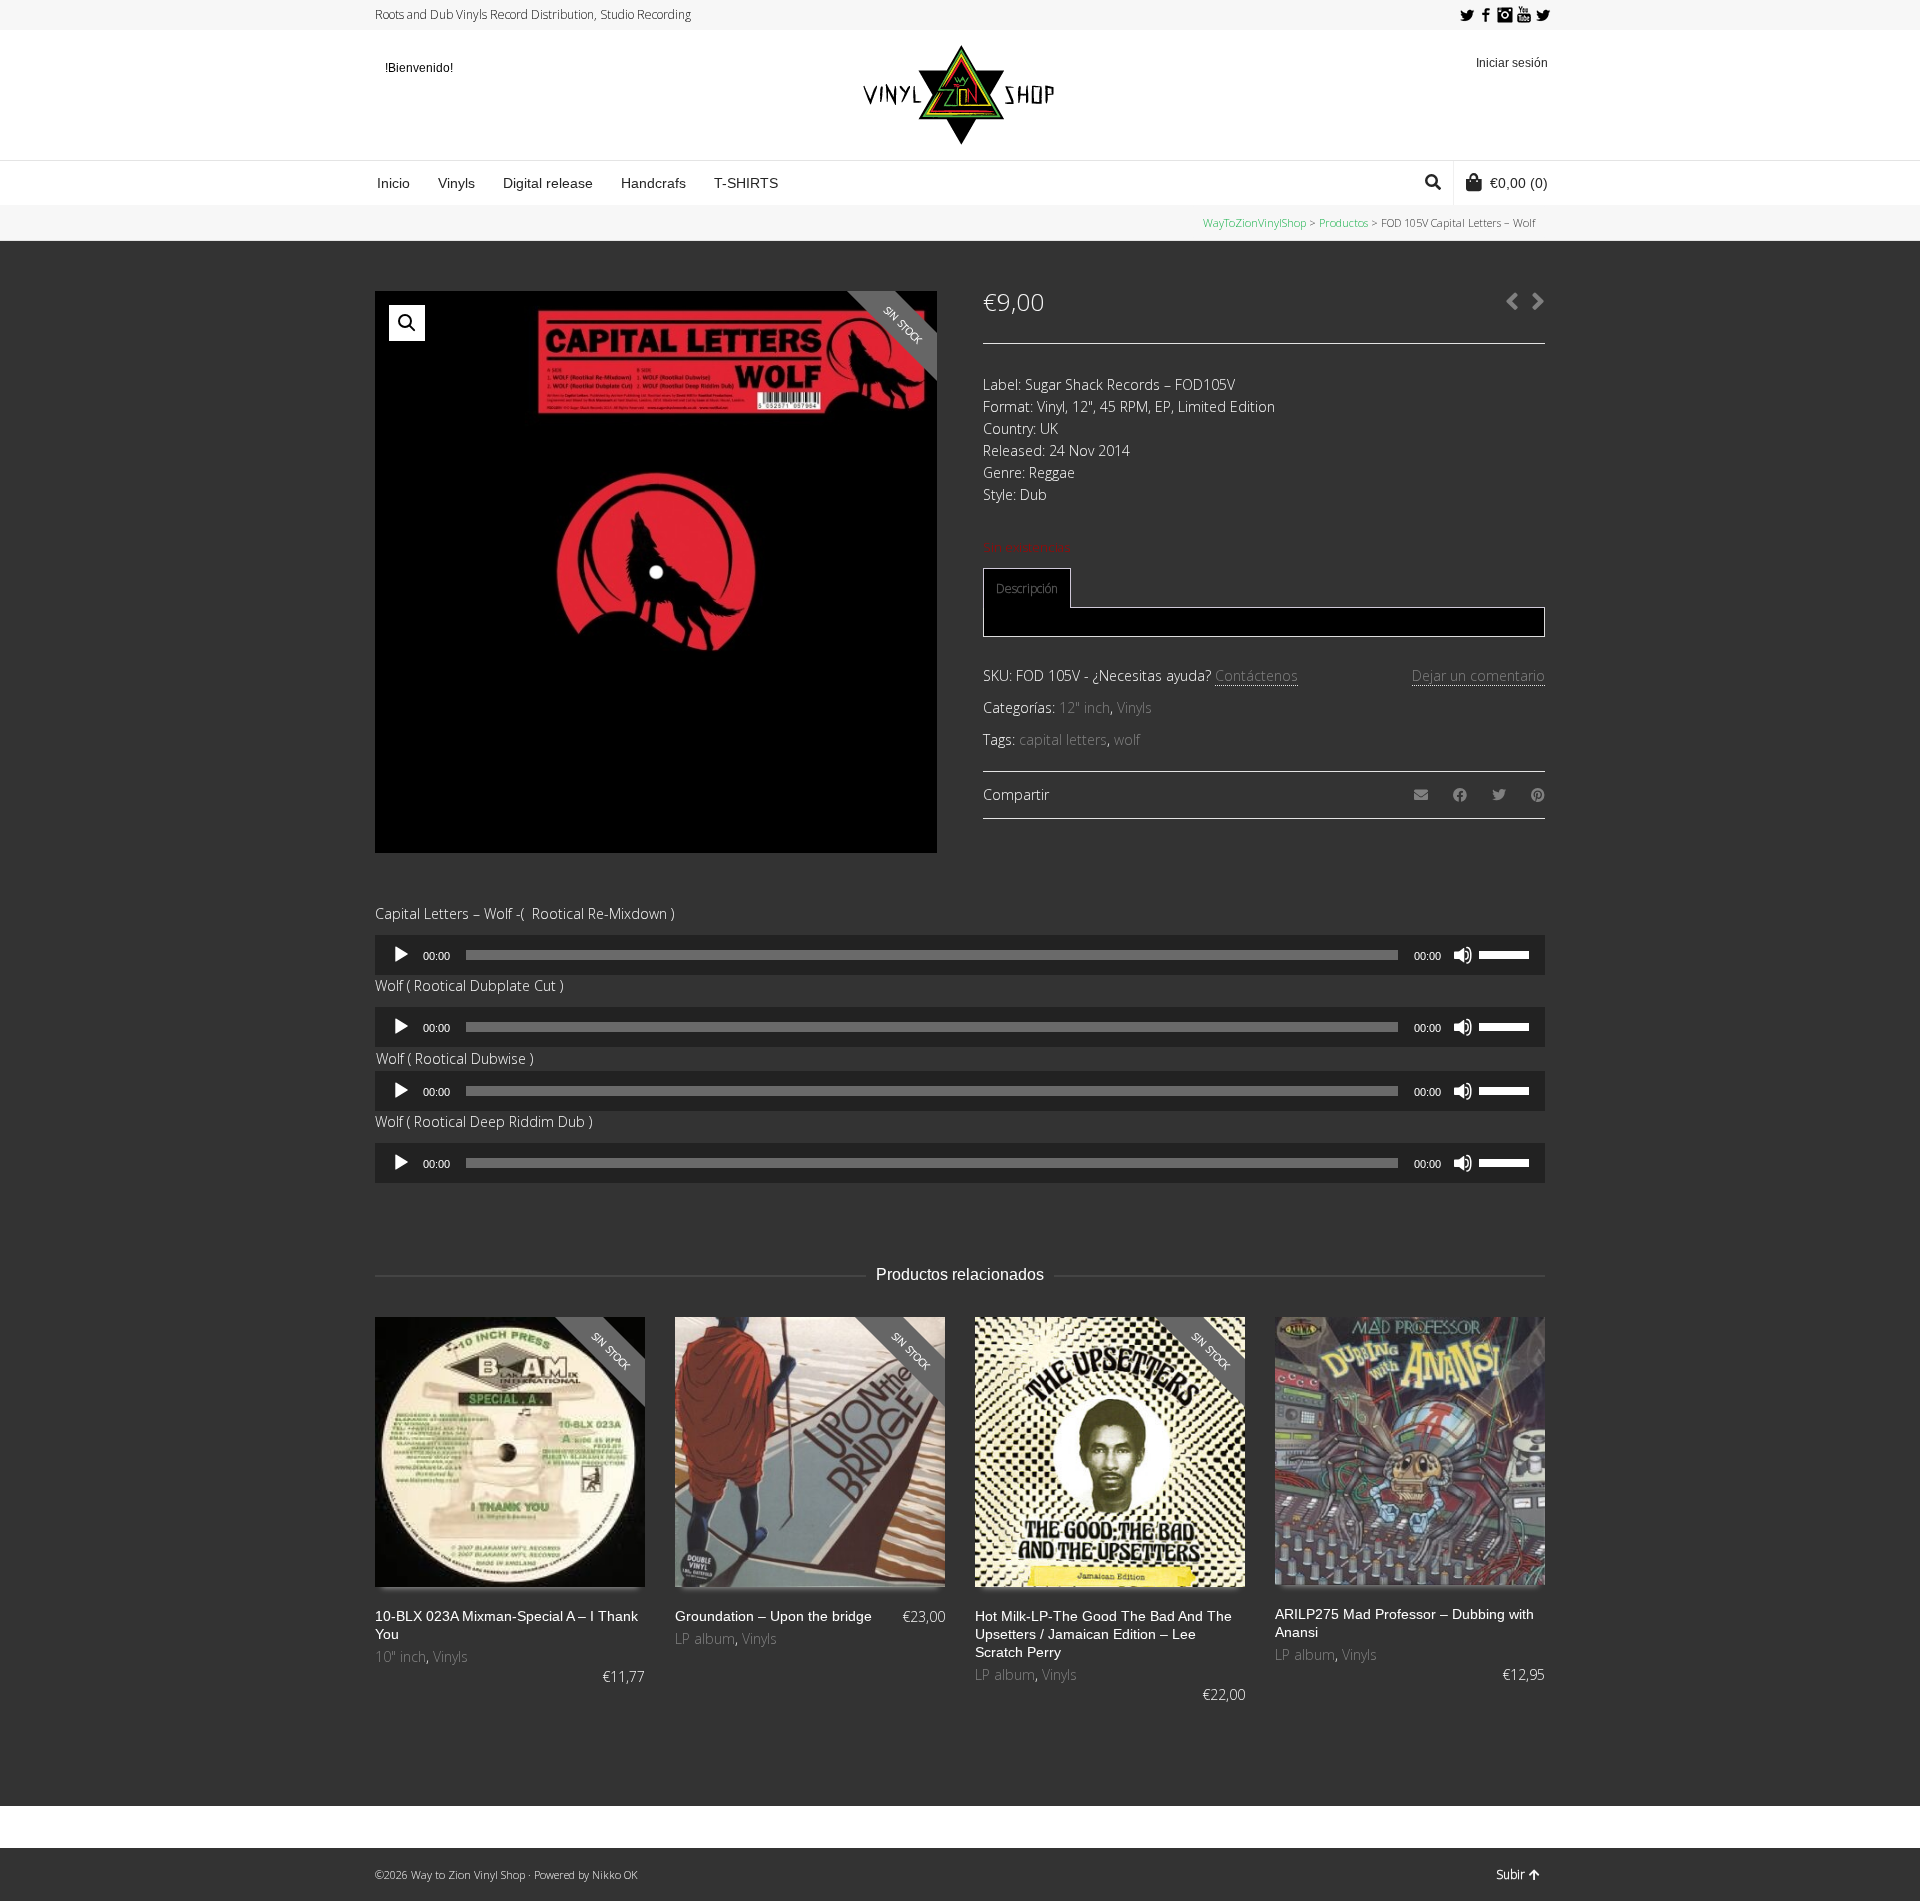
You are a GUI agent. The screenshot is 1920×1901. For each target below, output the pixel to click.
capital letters (1063, 739)
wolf (1127, 739)
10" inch (400, 1656)
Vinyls (1134, 707)
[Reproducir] (401, 955)
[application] (960, 955)
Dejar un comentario (1478, 675)
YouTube (1524, 15)
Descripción (1027, 588)
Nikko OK (615, 1874)
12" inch (1084, 707)
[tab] (1027, 589)
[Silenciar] (1463, 955)
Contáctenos (1256, 675)
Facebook (1486, 15)
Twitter (1467, 15)
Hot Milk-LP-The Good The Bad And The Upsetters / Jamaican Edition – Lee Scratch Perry (1103, 1634)
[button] (407, 323)
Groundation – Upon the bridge (773, 1616)
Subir (1510, 1874)
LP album (705, 1638)
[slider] (1507, 953)
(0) (1519, 183)
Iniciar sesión (1512, 63)
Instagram (1505, 15)
